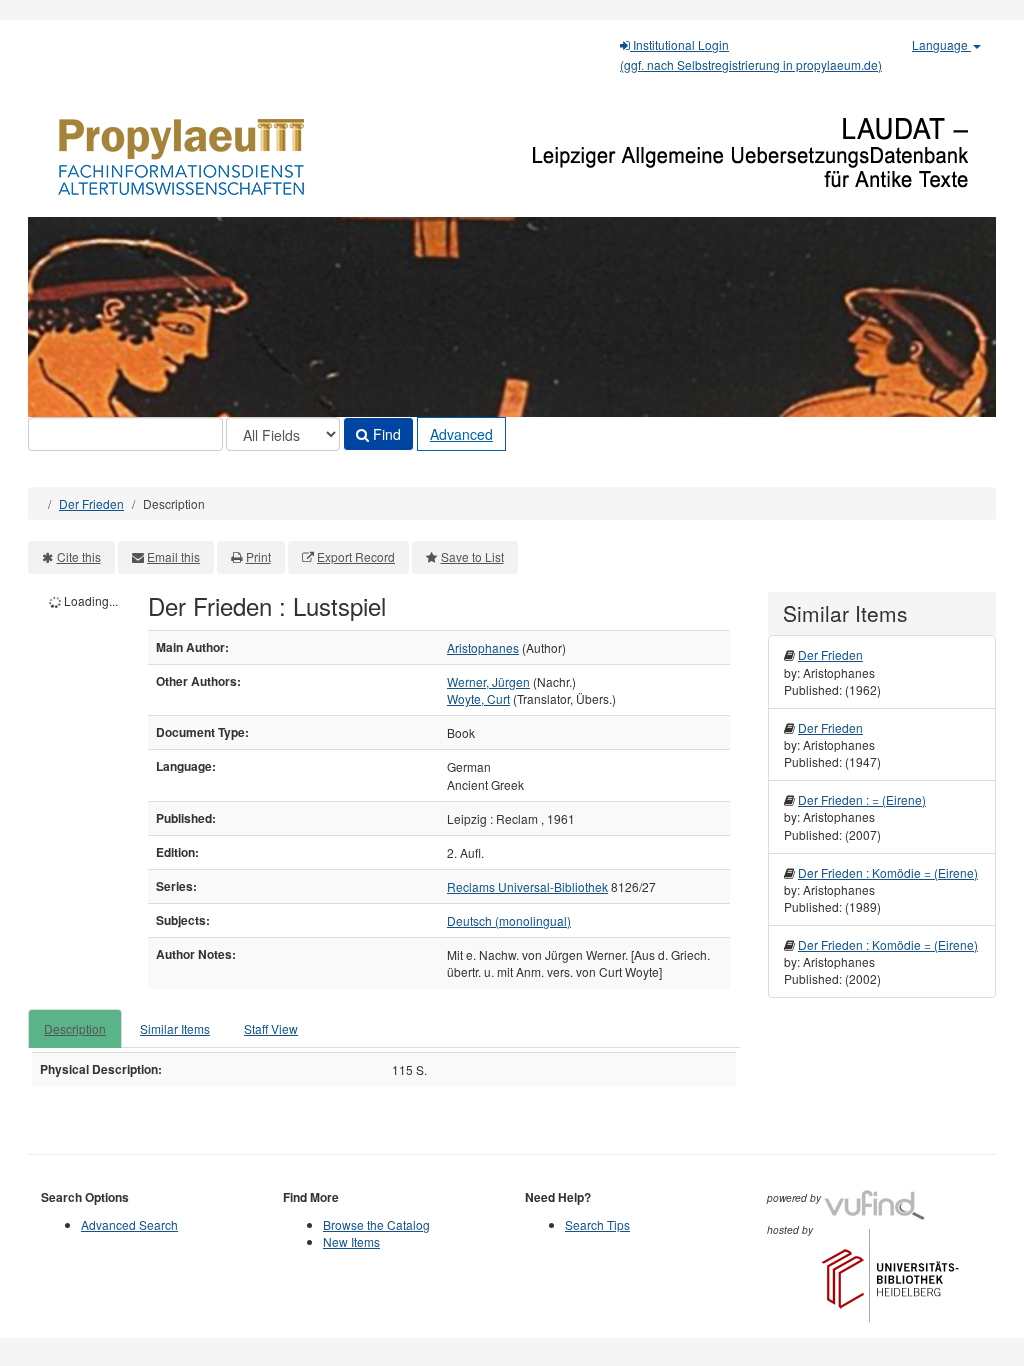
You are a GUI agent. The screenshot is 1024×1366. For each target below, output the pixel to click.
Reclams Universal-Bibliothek (527, 886)
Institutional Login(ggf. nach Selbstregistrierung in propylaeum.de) (751, 54)
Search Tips (597, 1224)
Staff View (271, 1028)
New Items (351, 1241)
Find (385, 434)
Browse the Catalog (376, 1224)
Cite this (79, 556)
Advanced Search (129, 1224)
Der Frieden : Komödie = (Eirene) (888, 872)
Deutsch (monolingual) (509, 920)
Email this (173, 556)
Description (75, 1028)
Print (258, 556)
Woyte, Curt (478, 698)
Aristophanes (483, 647)
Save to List (472, 556)
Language (941, 44)
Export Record (356, 556)
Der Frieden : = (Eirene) (862, 799)
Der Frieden (91, 503)
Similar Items (175, 1028)
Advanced (461, 434)
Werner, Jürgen (488, 681)
